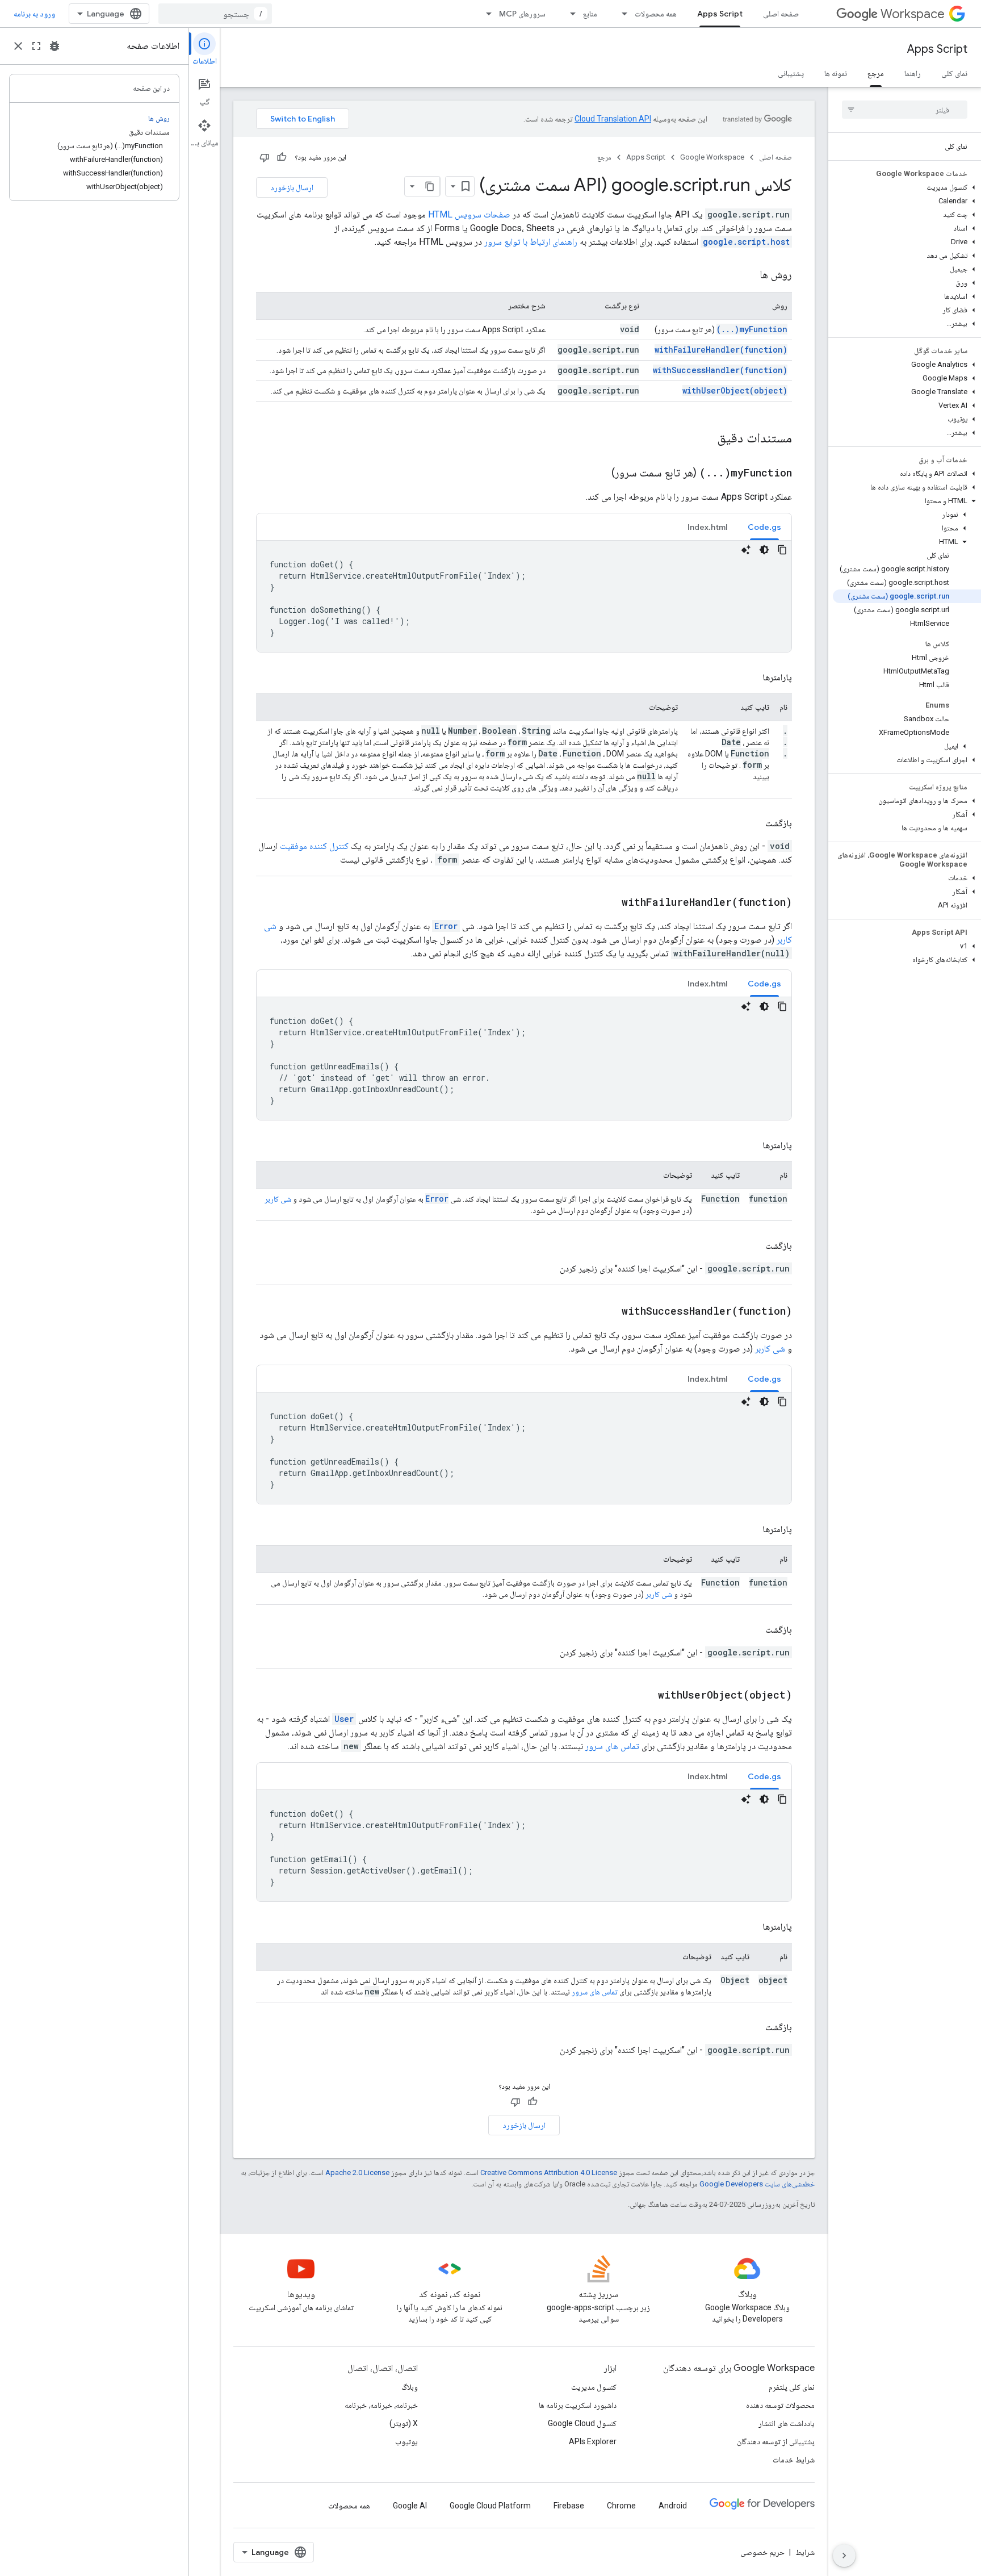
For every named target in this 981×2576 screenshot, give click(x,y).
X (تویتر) (404, 2423)
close (18, 46)
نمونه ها (836, 73)
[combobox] (215, 14)
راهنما (913, 73)
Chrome (621, 2506)
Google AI (410, 2506)
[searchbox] (905, 110)
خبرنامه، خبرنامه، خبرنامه (381, 2405)
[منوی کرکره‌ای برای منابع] (569, 14)
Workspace (913, 14)
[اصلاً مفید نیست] (265, 157)
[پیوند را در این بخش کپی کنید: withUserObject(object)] (647, 1696)
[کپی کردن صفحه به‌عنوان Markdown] (430, 186)
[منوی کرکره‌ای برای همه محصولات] (621, 14)
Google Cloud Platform (490, 2506)
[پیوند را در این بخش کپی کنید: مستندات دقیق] (702, 439)
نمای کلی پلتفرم (792, 2387)
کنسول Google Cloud (582, 2423)
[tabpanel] (524, 596)
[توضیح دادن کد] (746, 550)
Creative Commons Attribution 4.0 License (549, 2173)
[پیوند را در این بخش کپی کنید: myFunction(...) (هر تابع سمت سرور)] (600, 474)
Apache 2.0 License (357, 2173)
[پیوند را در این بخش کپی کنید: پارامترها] (751, 678)
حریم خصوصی (762, 2552)
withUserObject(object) (735, 390)
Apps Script (720, 14)
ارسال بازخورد (292, 187)
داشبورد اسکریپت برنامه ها (578, 2405)
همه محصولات (656, 14)
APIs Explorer (593, 2441)
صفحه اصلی (781, 14)
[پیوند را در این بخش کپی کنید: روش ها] (748, 275)
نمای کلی (954, 73)
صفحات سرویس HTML (469, 214)
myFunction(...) (752, 329)
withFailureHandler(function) (721, 350)
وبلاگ (410, 2387)
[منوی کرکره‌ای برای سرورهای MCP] (485, 14)
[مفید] (282, 157)
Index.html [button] (707, 527)
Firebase (569, 2506)
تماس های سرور (612, 1746)
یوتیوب (406, 2441)
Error (446, 926)
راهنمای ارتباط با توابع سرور (531, 242)
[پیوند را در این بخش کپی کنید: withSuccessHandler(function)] (610, 1312)
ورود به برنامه (34, 14)
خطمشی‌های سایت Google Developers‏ (757, 2184)
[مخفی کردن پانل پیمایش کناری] (844, 2556)
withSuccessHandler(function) (720, 370)
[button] (907, 187)
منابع (590, 14)
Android (673, 2506)
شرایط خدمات (794, 2460)
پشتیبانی (791, 73)
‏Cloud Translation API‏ (613, 119)
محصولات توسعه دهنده (780, 2405)
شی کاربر (278, 1199)
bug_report (54, 46)
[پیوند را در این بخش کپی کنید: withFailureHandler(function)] (610, 903)
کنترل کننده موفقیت (314, 846)
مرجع (876, 73)
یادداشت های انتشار (787, 2423)
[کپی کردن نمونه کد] (782, 550)
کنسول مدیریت (594, 2387)
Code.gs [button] (764, 527)
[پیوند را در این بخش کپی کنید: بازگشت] (754, 823)
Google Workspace (712, 157)
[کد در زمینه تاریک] (764, 550)
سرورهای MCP (522, 14)
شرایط (805, 2552)
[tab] (764, 527)
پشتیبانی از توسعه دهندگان (776, 2441)
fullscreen (36, 46)
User (344, 1719)
